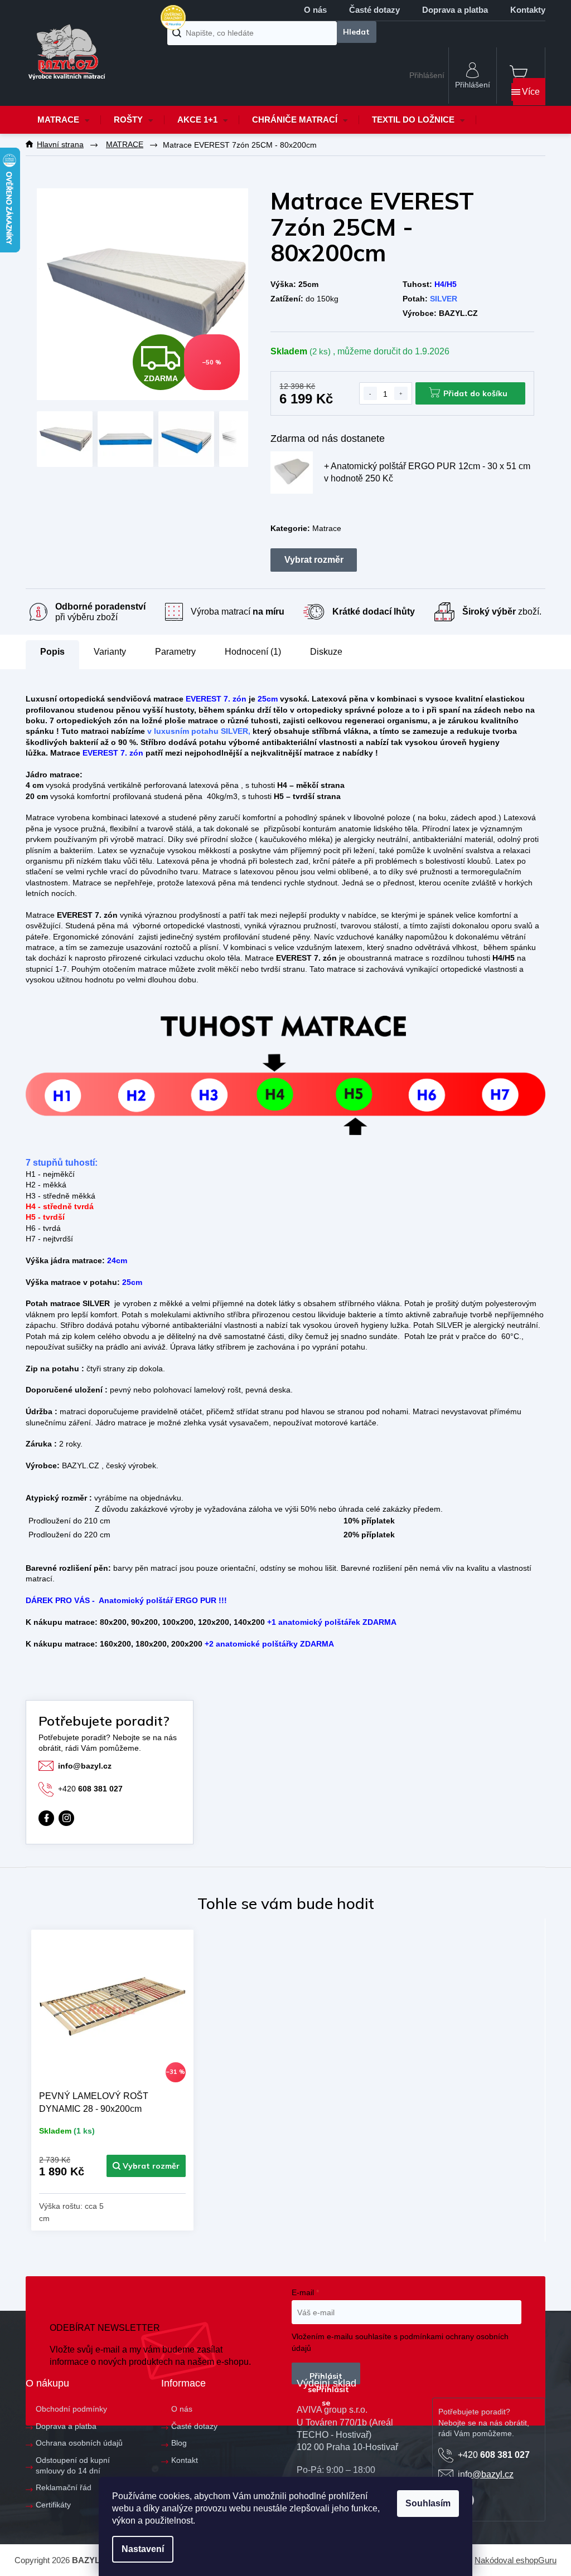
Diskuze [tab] (326, 652)
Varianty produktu (314, 560)
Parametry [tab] (175, 652)
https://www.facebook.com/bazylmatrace (46, 1818)
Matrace (327, 528)
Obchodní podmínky (71, 2409)
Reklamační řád (64, 2487)
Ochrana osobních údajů (79, 2443)
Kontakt (185, 2460)
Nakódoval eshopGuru (516, 2560)
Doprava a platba (455, 10)
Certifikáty (53, 2505)
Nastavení (143, 2549)
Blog (179, 2443)
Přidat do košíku (475, 393)
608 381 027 (90, 1789)
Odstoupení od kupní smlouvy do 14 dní (73, 2465)
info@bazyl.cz (85, 1766)
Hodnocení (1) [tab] (253, 652)
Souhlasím (428, 2503)
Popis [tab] (52, 652)
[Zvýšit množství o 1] (401, 393)
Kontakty (528, 10)
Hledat (357, 32)
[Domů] (60, 145)
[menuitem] (64, 120)
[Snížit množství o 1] (370, 393)
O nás (315, 10)
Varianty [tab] (110, 652)
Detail (146, 2166)
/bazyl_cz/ (66, 1818)
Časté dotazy (374, 10)
